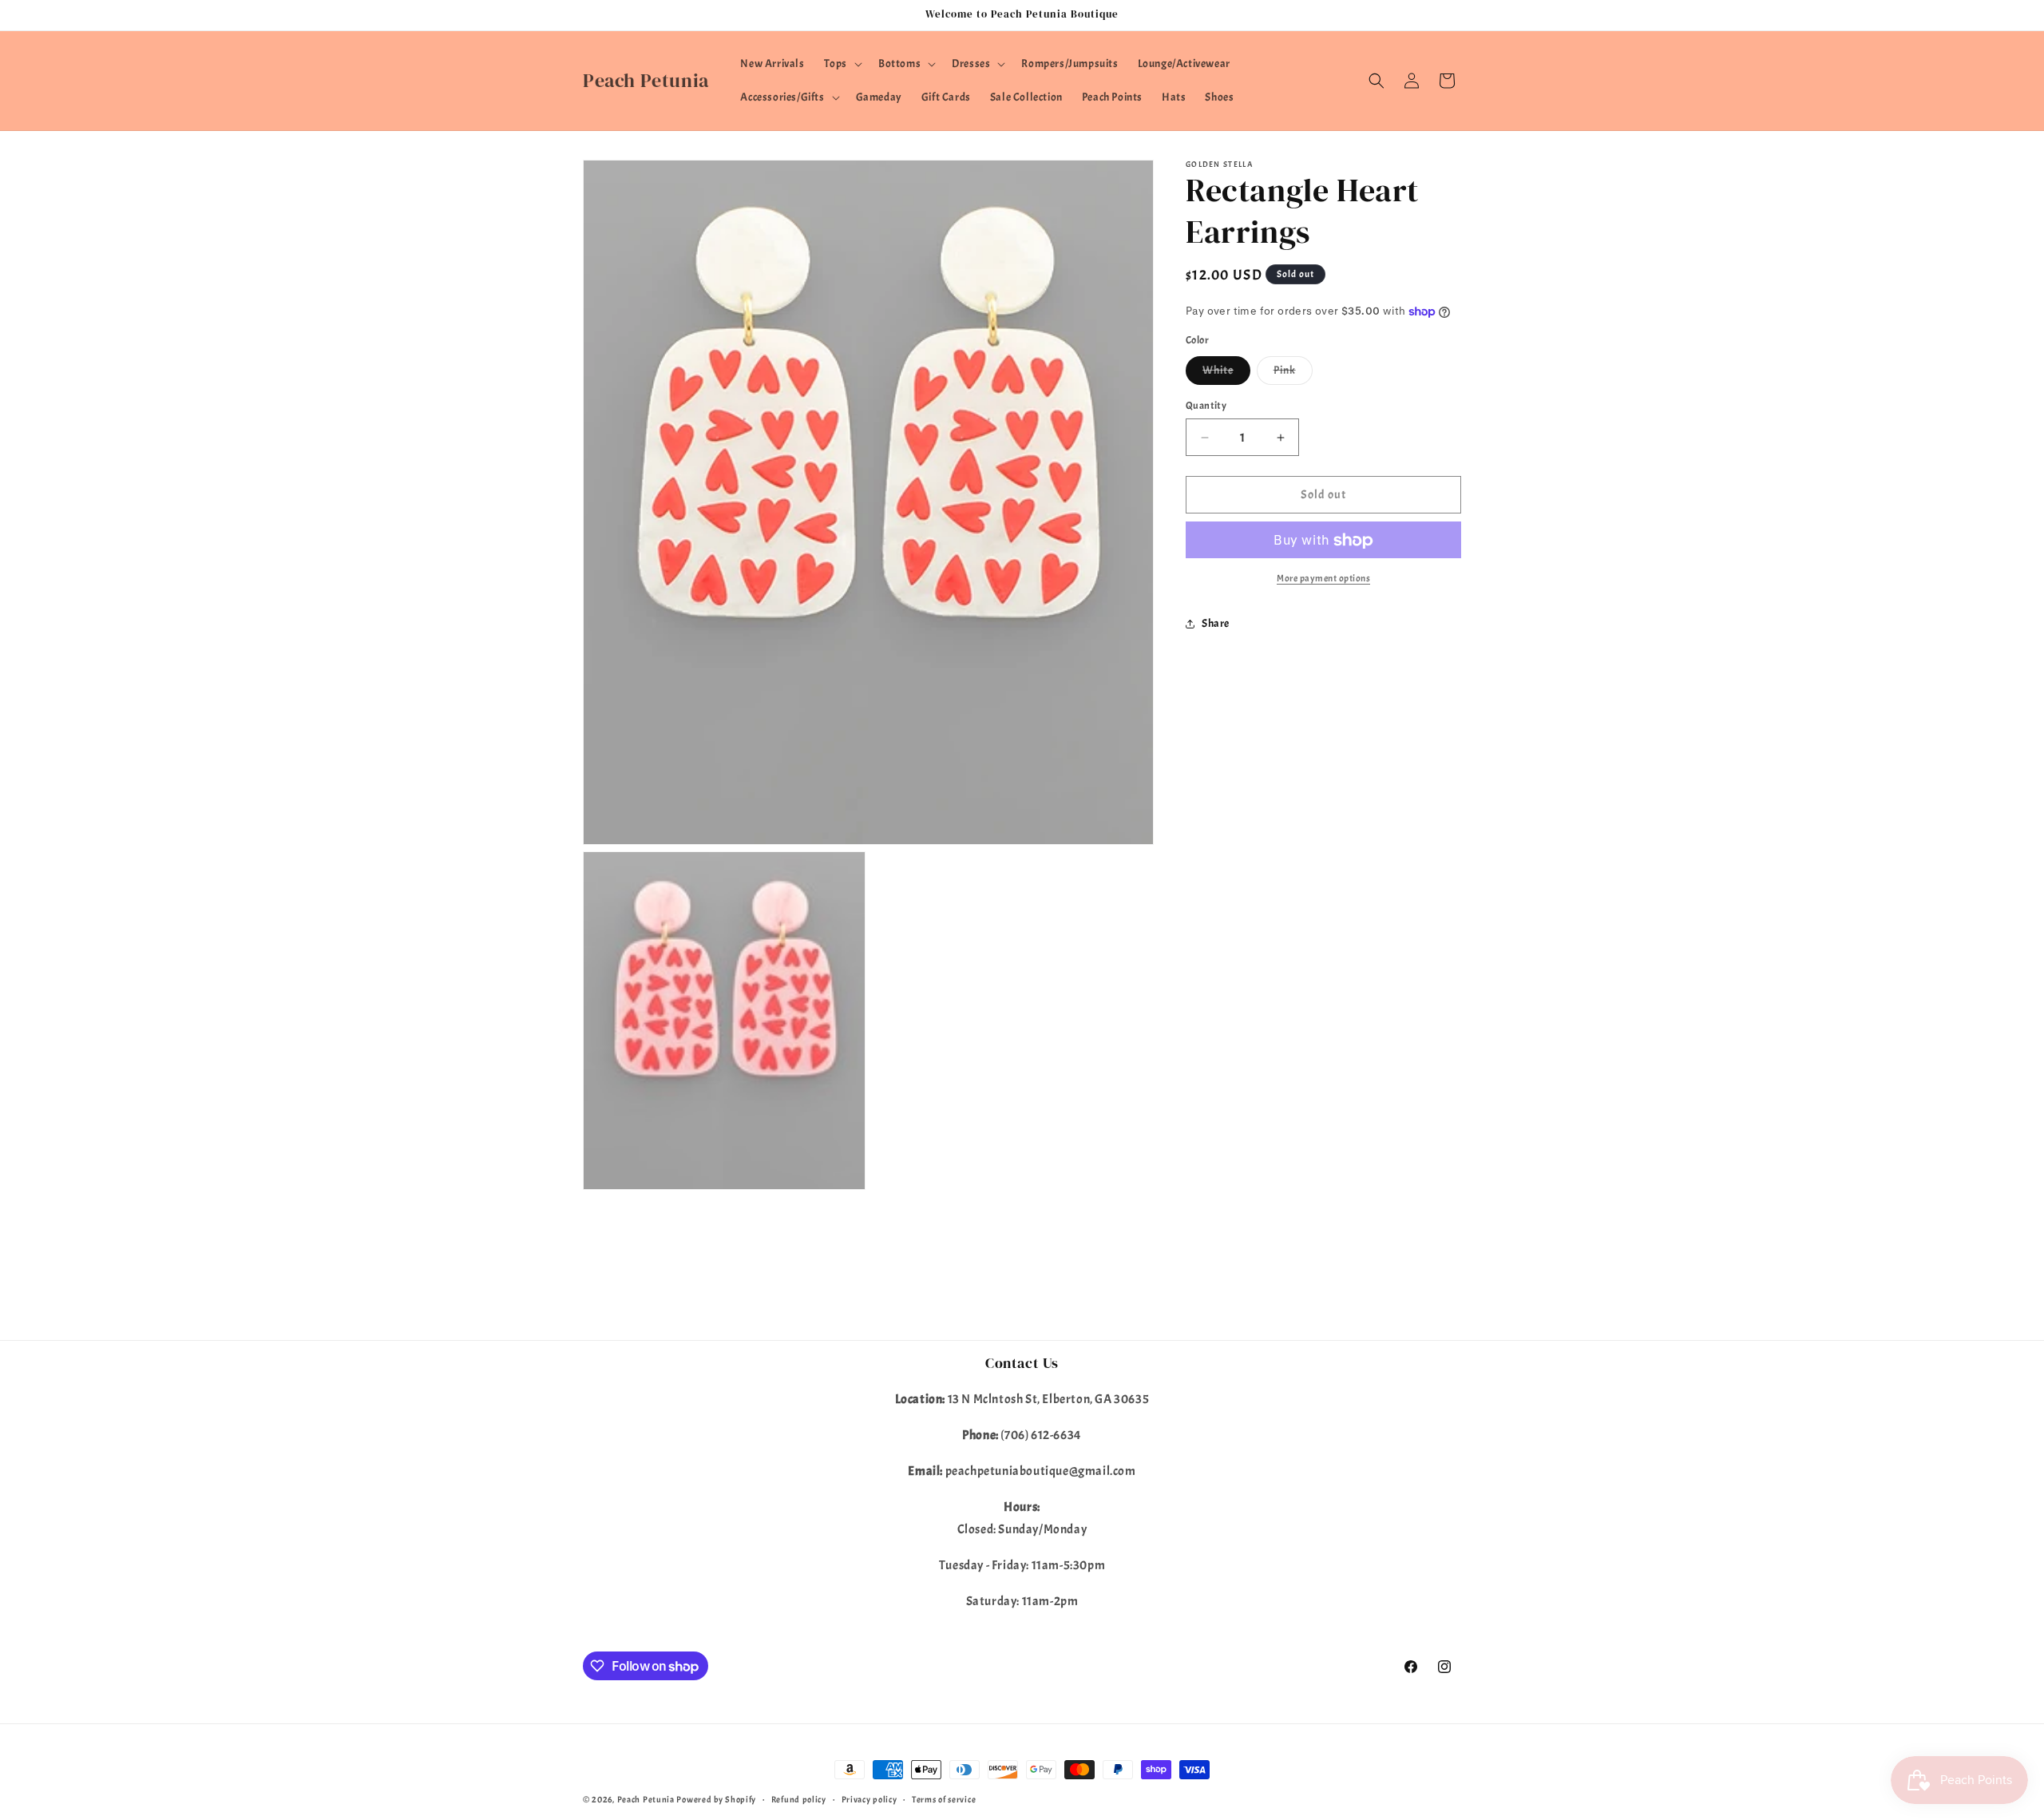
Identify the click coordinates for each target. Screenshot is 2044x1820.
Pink (1293, 374)
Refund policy (799, 1799)
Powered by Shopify (716, 1799)
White (1226, 374)
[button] (842, 64)
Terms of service (944, 1799)
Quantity (1206, 406)
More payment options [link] (1323, 579)
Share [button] (1216, 623)
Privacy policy (869, 1799)
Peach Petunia (646, 1799)
